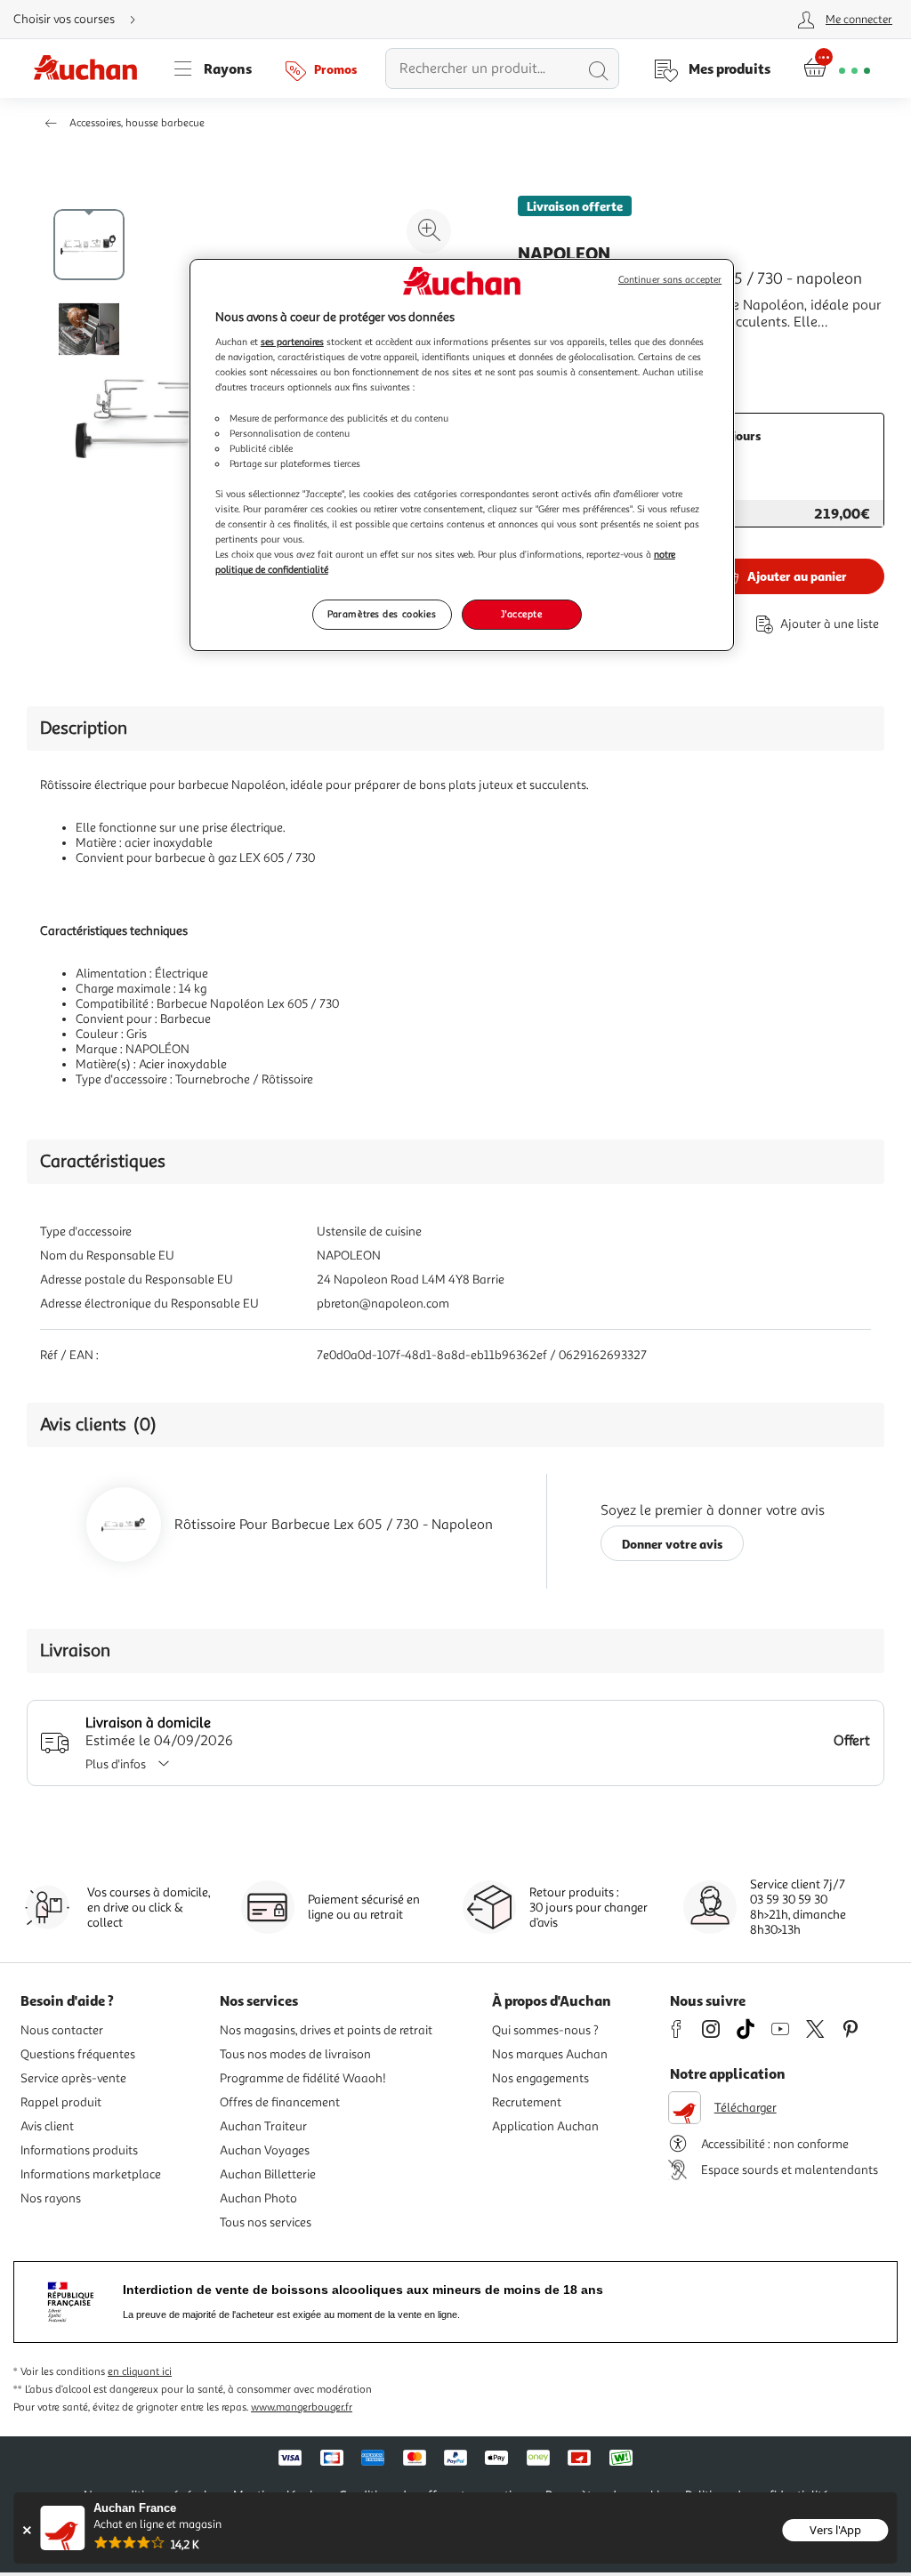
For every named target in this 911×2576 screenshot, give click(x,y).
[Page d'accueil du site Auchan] (92, 68)
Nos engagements (540, 2078)
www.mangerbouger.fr (302, 2407)
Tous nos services (266, 2222)
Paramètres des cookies (382, 614)
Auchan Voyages (265, 2150)
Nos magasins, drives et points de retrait (326, 2030)
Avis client (47, 2126)
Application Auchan (545, 2126)
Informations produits (79, 2150)
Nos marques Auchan (550, 2054)
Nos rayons (51, 2198)
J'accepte (521, 614)
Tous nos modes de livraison (295, 2054)
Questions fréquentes (78, 2054)
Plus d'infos (116, 1764)
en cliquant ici (140, 2372)
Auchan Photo (258, 2198)
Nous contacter (62, 2030)
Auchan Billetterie (268, 2174)
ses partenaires (292, 342)
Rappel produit (61, 2102)
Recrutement (527, 2102)
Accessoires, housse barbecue (137, 123)
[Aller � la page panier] (837, 68)
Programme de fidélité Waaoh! (303, 2078)
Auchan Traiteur (263, 2126)
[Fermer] (26, 2530)
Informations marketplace (91, 2174)
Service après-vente (73, 2078)
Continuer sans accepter (670, 280)
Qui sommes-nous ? (545, 2030)
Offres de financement (280, 2102)
